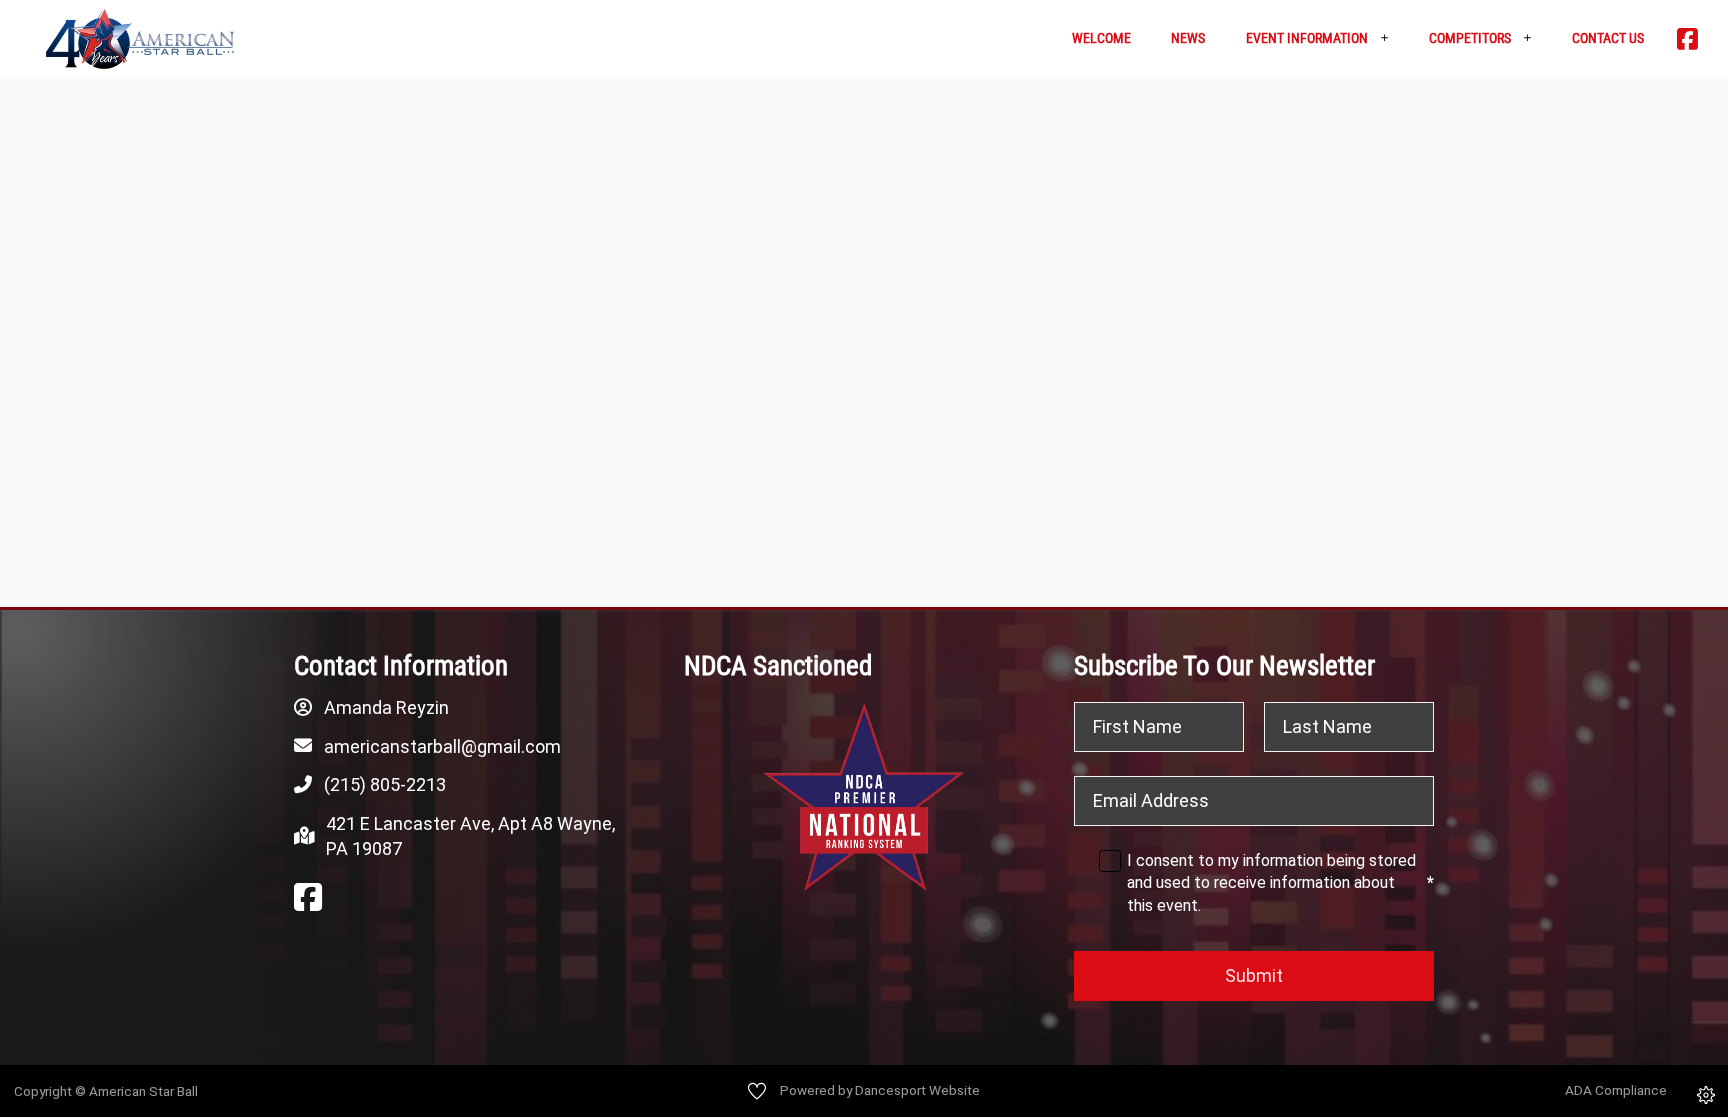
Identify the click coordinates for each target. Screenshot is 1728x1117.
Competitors (1470, 38)
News (1188, 38)
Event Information (1307, 38)
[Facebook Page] (308, 898)
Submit (1254, 975)
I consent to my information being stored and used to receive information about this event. (1280, 883)
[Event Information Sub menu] (1391, 38)
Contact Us (1608, 38)
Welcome (1101, 38)
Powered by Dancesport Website (880, 1090)
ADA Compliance (1616, 1090)
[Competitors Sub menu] (1534, 38)
